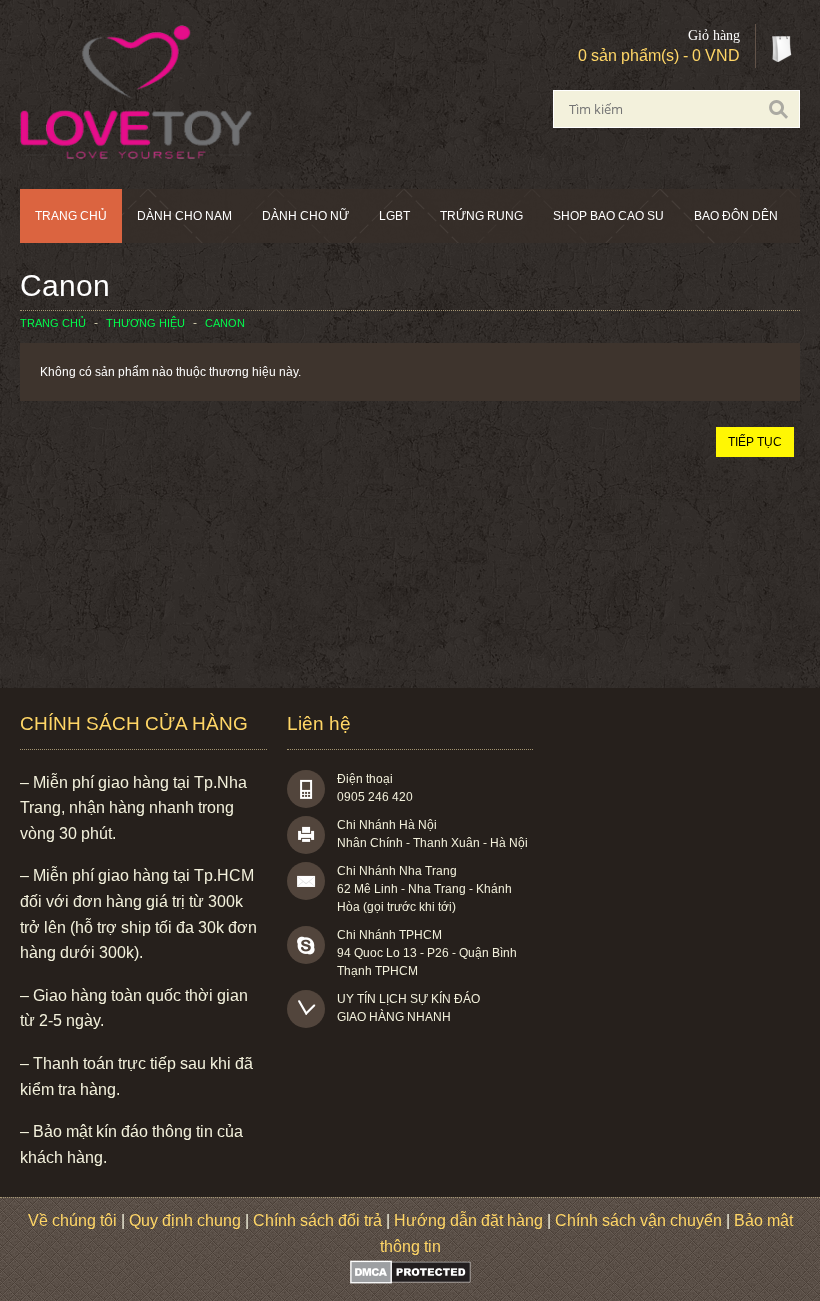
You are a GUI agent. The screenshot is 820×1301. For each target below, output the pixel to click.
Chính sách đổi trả (317, 1220)
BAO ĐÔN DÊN (736, 216)
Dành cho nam (184, 216)
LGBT (394, 216)
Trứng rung (481, 216)
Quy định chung (185, 1220)
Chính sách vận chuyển (638, 1220)
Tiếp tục (755, 442)
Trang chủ (71, 216)
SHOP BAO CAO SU (608, 216)
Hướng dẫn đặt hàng (468, 1220)
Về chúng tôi (72, 1220)
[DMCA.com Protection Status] (410, 1278)
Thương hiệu (145, 323)
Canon (225, 323)
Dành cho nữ (305, 216)
